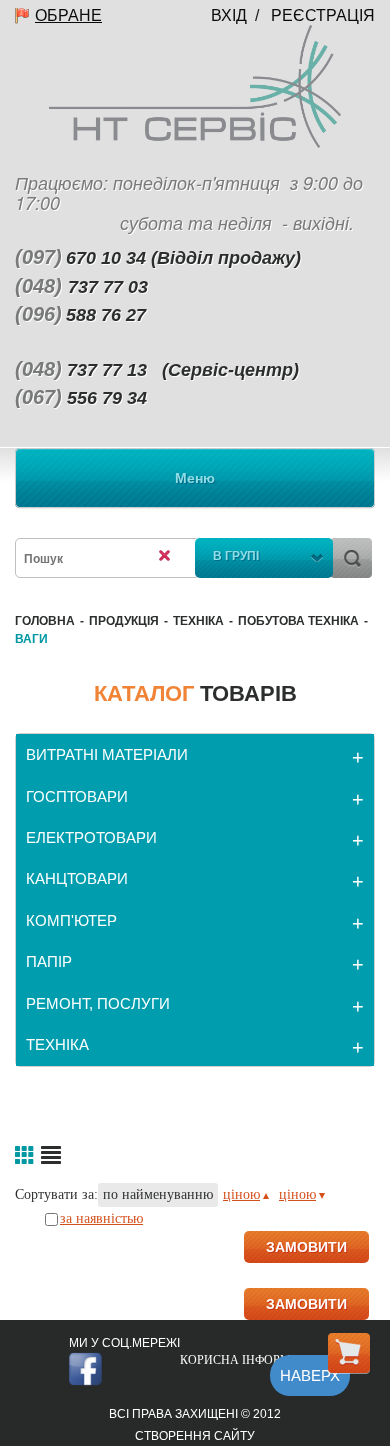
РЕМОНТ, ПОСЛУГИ (98, 1003)
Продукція (124, 621)
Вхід (229, 15)
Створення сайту (195, 1436)
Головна (45, 621)
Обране (68, 15)
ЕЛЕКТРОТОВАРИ (91, 837)
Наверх (310, 1375)
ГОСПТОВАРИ (77, 796)
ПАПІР (49, 961)
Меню (195, 478)
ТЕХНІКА (198, 621)
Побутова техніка (298, 621)
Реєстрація (323, 15)
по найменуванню (158, 1194)
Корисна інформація (250, 1360)
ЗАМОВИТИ (306, 1247)
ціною (241, 1194)
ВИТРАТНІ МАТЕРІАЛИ (107, 754)
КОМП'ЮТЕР (71, 920)
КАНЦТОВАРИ (77, 878)
